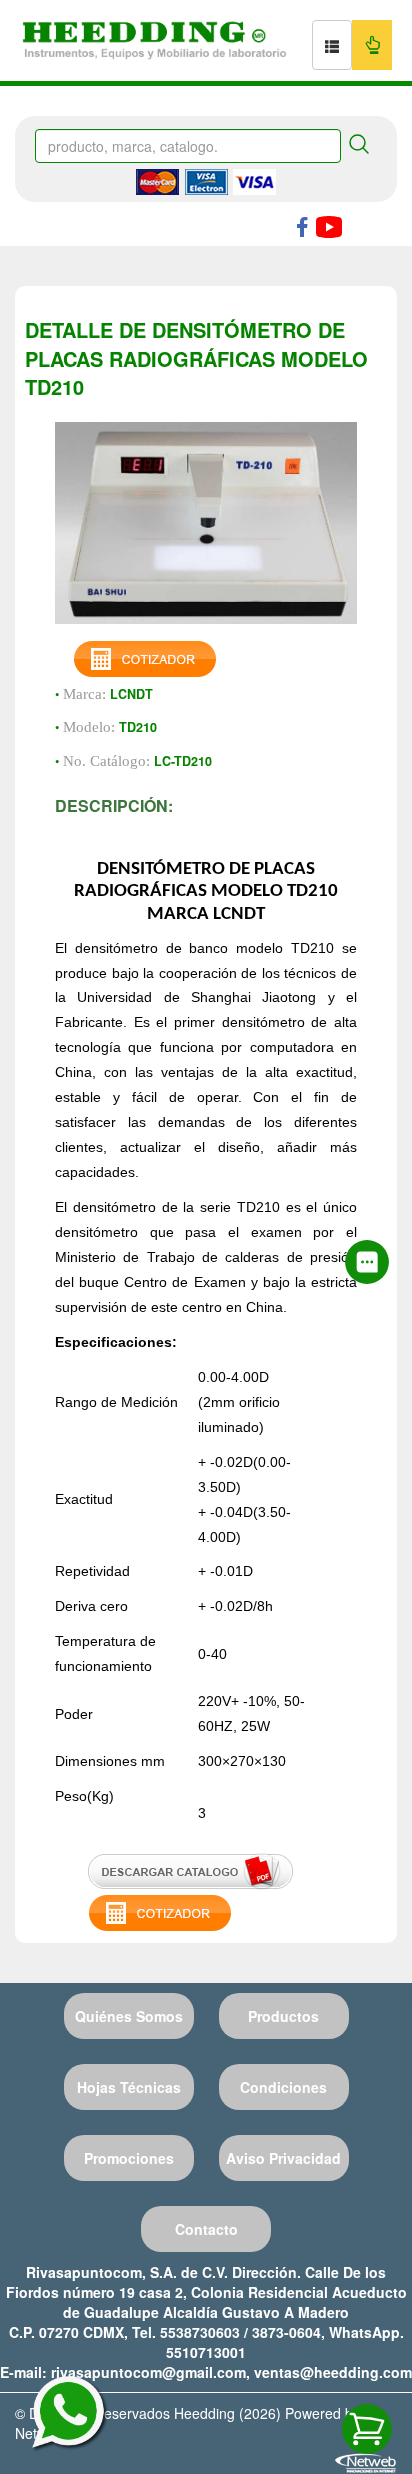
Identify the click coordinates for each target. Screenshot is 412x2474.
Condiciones (283, 2087)
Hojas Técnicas (129, 2087)
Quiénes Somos (129, 2016)
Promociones (129, 2158)
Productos (283, 2016)
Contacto (206, 2229)
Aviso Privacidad (283, 2158)
